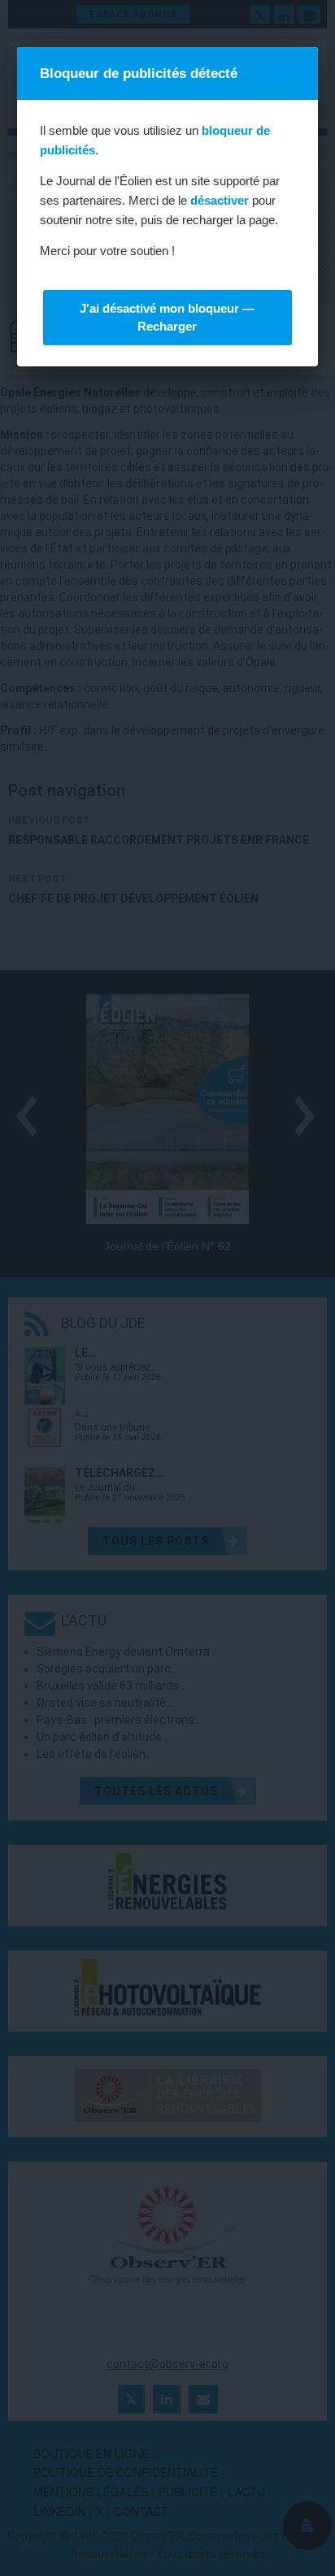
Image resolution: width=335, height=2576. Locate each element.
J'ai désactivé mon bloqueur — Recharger (167, 317)
